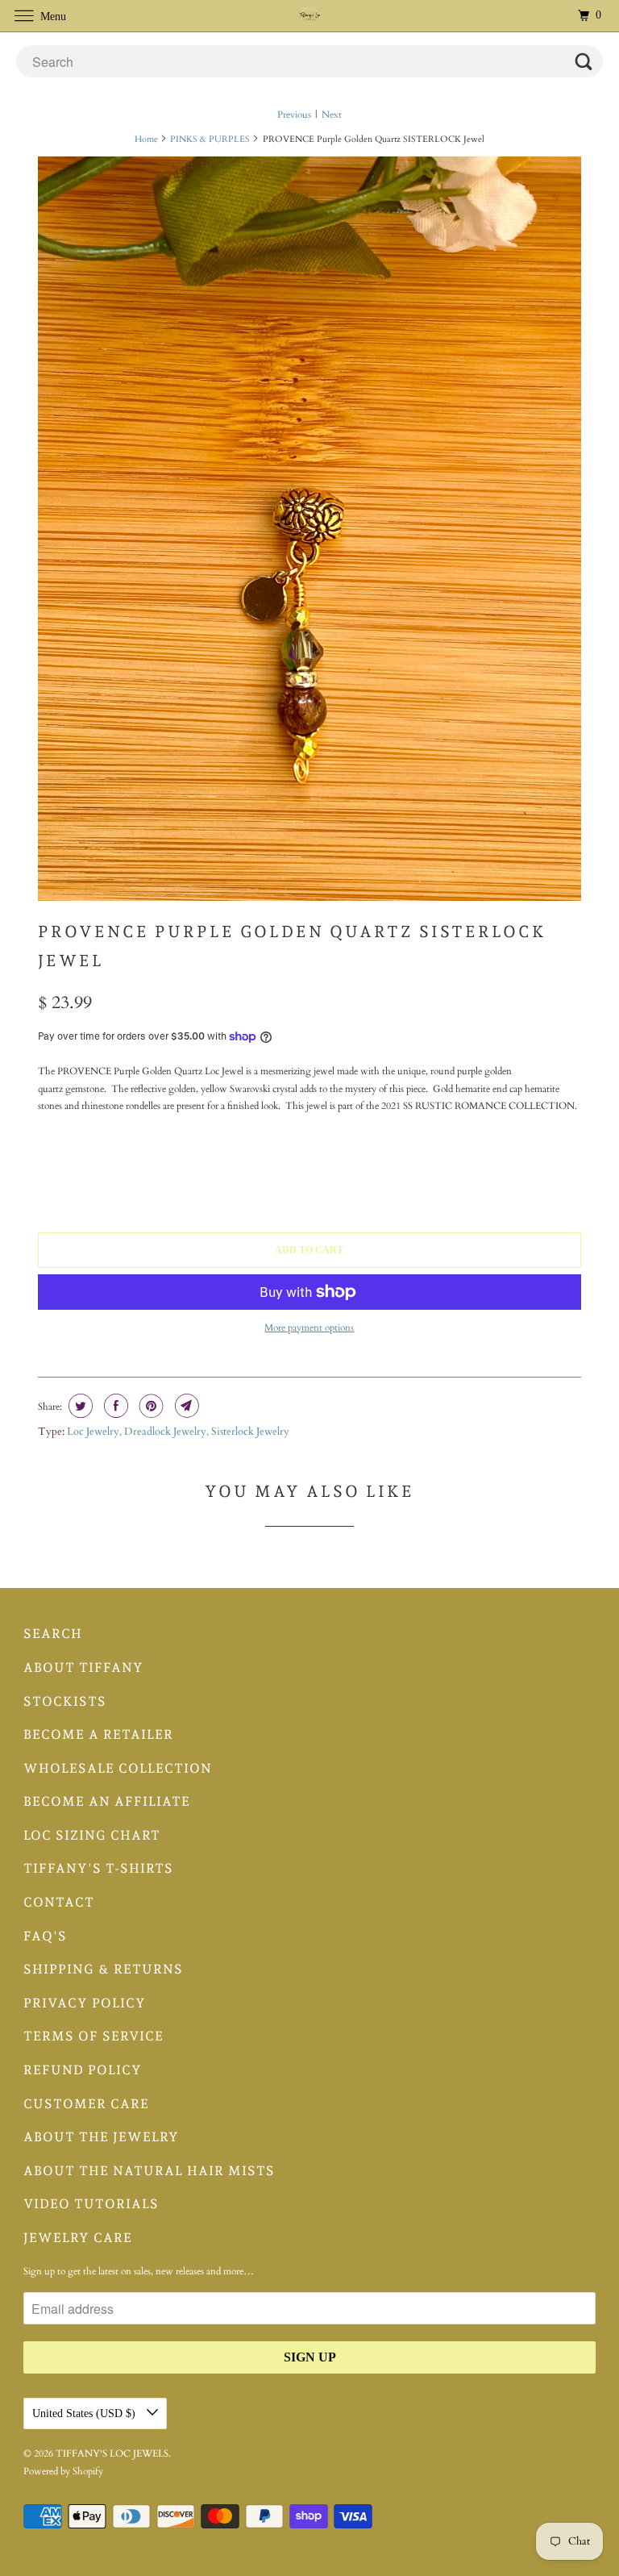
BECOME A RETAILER (98, 1734)
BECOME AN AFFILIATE (107, 1801)
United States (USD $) (85, 2413)
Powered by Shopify (63, 2471)
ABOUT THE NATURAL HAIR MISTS (149, 2171)
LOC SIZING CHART (92, 1835)
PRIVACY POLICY (85, 2003)
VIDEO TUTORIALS (91, 2204)
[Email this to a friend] (185, 1406)
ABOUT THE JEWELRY (101, 2137)
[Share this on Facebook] (114, 1406)
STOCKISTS (65, 1701)
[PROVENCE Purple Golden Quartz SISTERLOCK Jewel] (309, 528)
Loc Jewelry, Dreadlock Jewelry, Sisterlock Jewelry (178, 1432)
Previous (294, 115)
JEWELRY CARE (78, 2238)
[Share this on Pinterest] (150, 1406)
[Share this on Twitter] (79, 1406)
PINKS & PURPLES (210, 139)
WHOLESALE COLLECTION (118, 1768)
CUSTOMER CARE (86, 2104)
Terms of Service (93, 2036)
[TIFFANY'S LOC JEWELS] (309, 16)
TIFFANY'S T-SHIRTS (98, 1868)
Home (146, 139)
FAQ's (45, 1936)
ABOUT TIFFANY (83, 1667)
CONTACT (59, 1902)
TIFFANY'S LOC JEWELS (112, 2453)
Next (332, 115)
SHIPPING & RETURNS (103, 1969)
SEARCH (53, 1634)
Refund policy (83, 2070)
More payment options (309, 1328)
